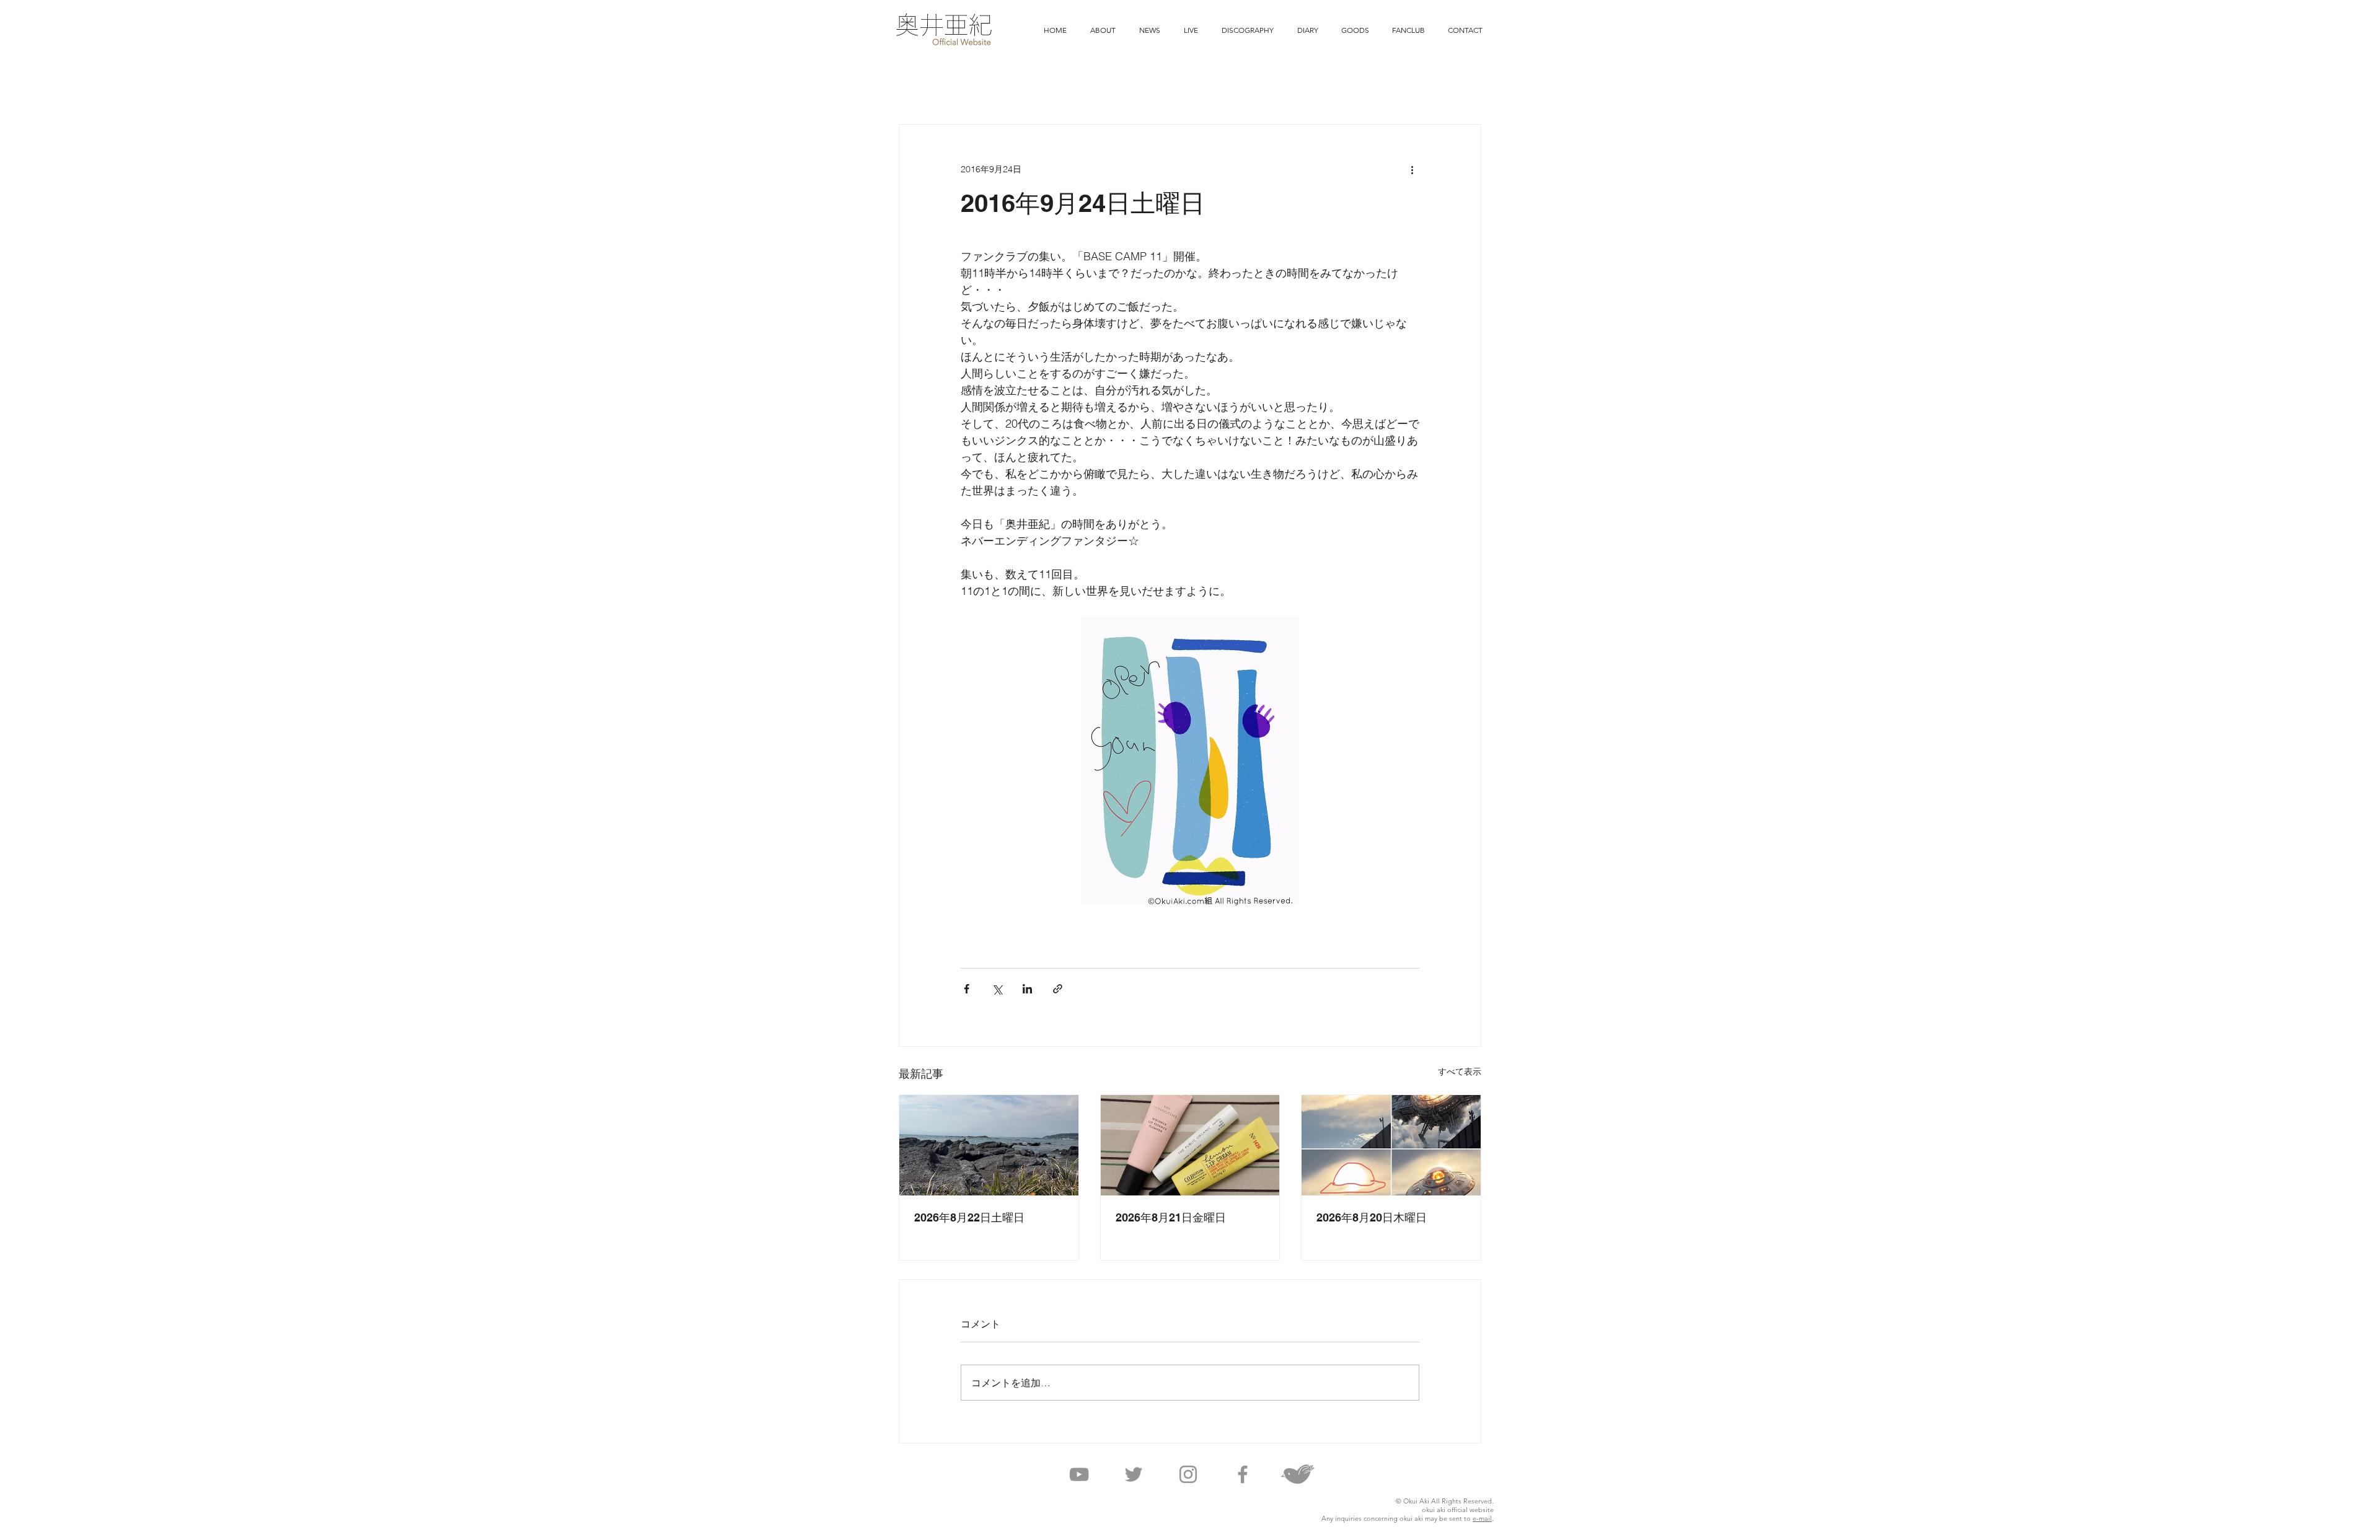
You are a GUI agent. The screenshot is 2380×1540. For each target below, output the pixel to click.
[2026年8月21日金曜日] (1190, 1145)
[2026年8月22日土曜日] (989, 1145)
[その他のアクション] (1412, 169)
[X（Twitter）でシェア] (997, 989)
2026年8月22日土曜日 (969, 1217)
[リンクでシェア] (1058, 989)
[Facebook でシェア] (967, 989)
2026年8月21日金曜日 (1171, 1217)
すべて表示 (1460, 1071)
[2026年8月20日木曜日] (1391, 1145)
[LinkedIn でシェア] (1027, 989)
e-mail (1482, 1518)
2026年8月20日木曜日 (1372, 1217)
